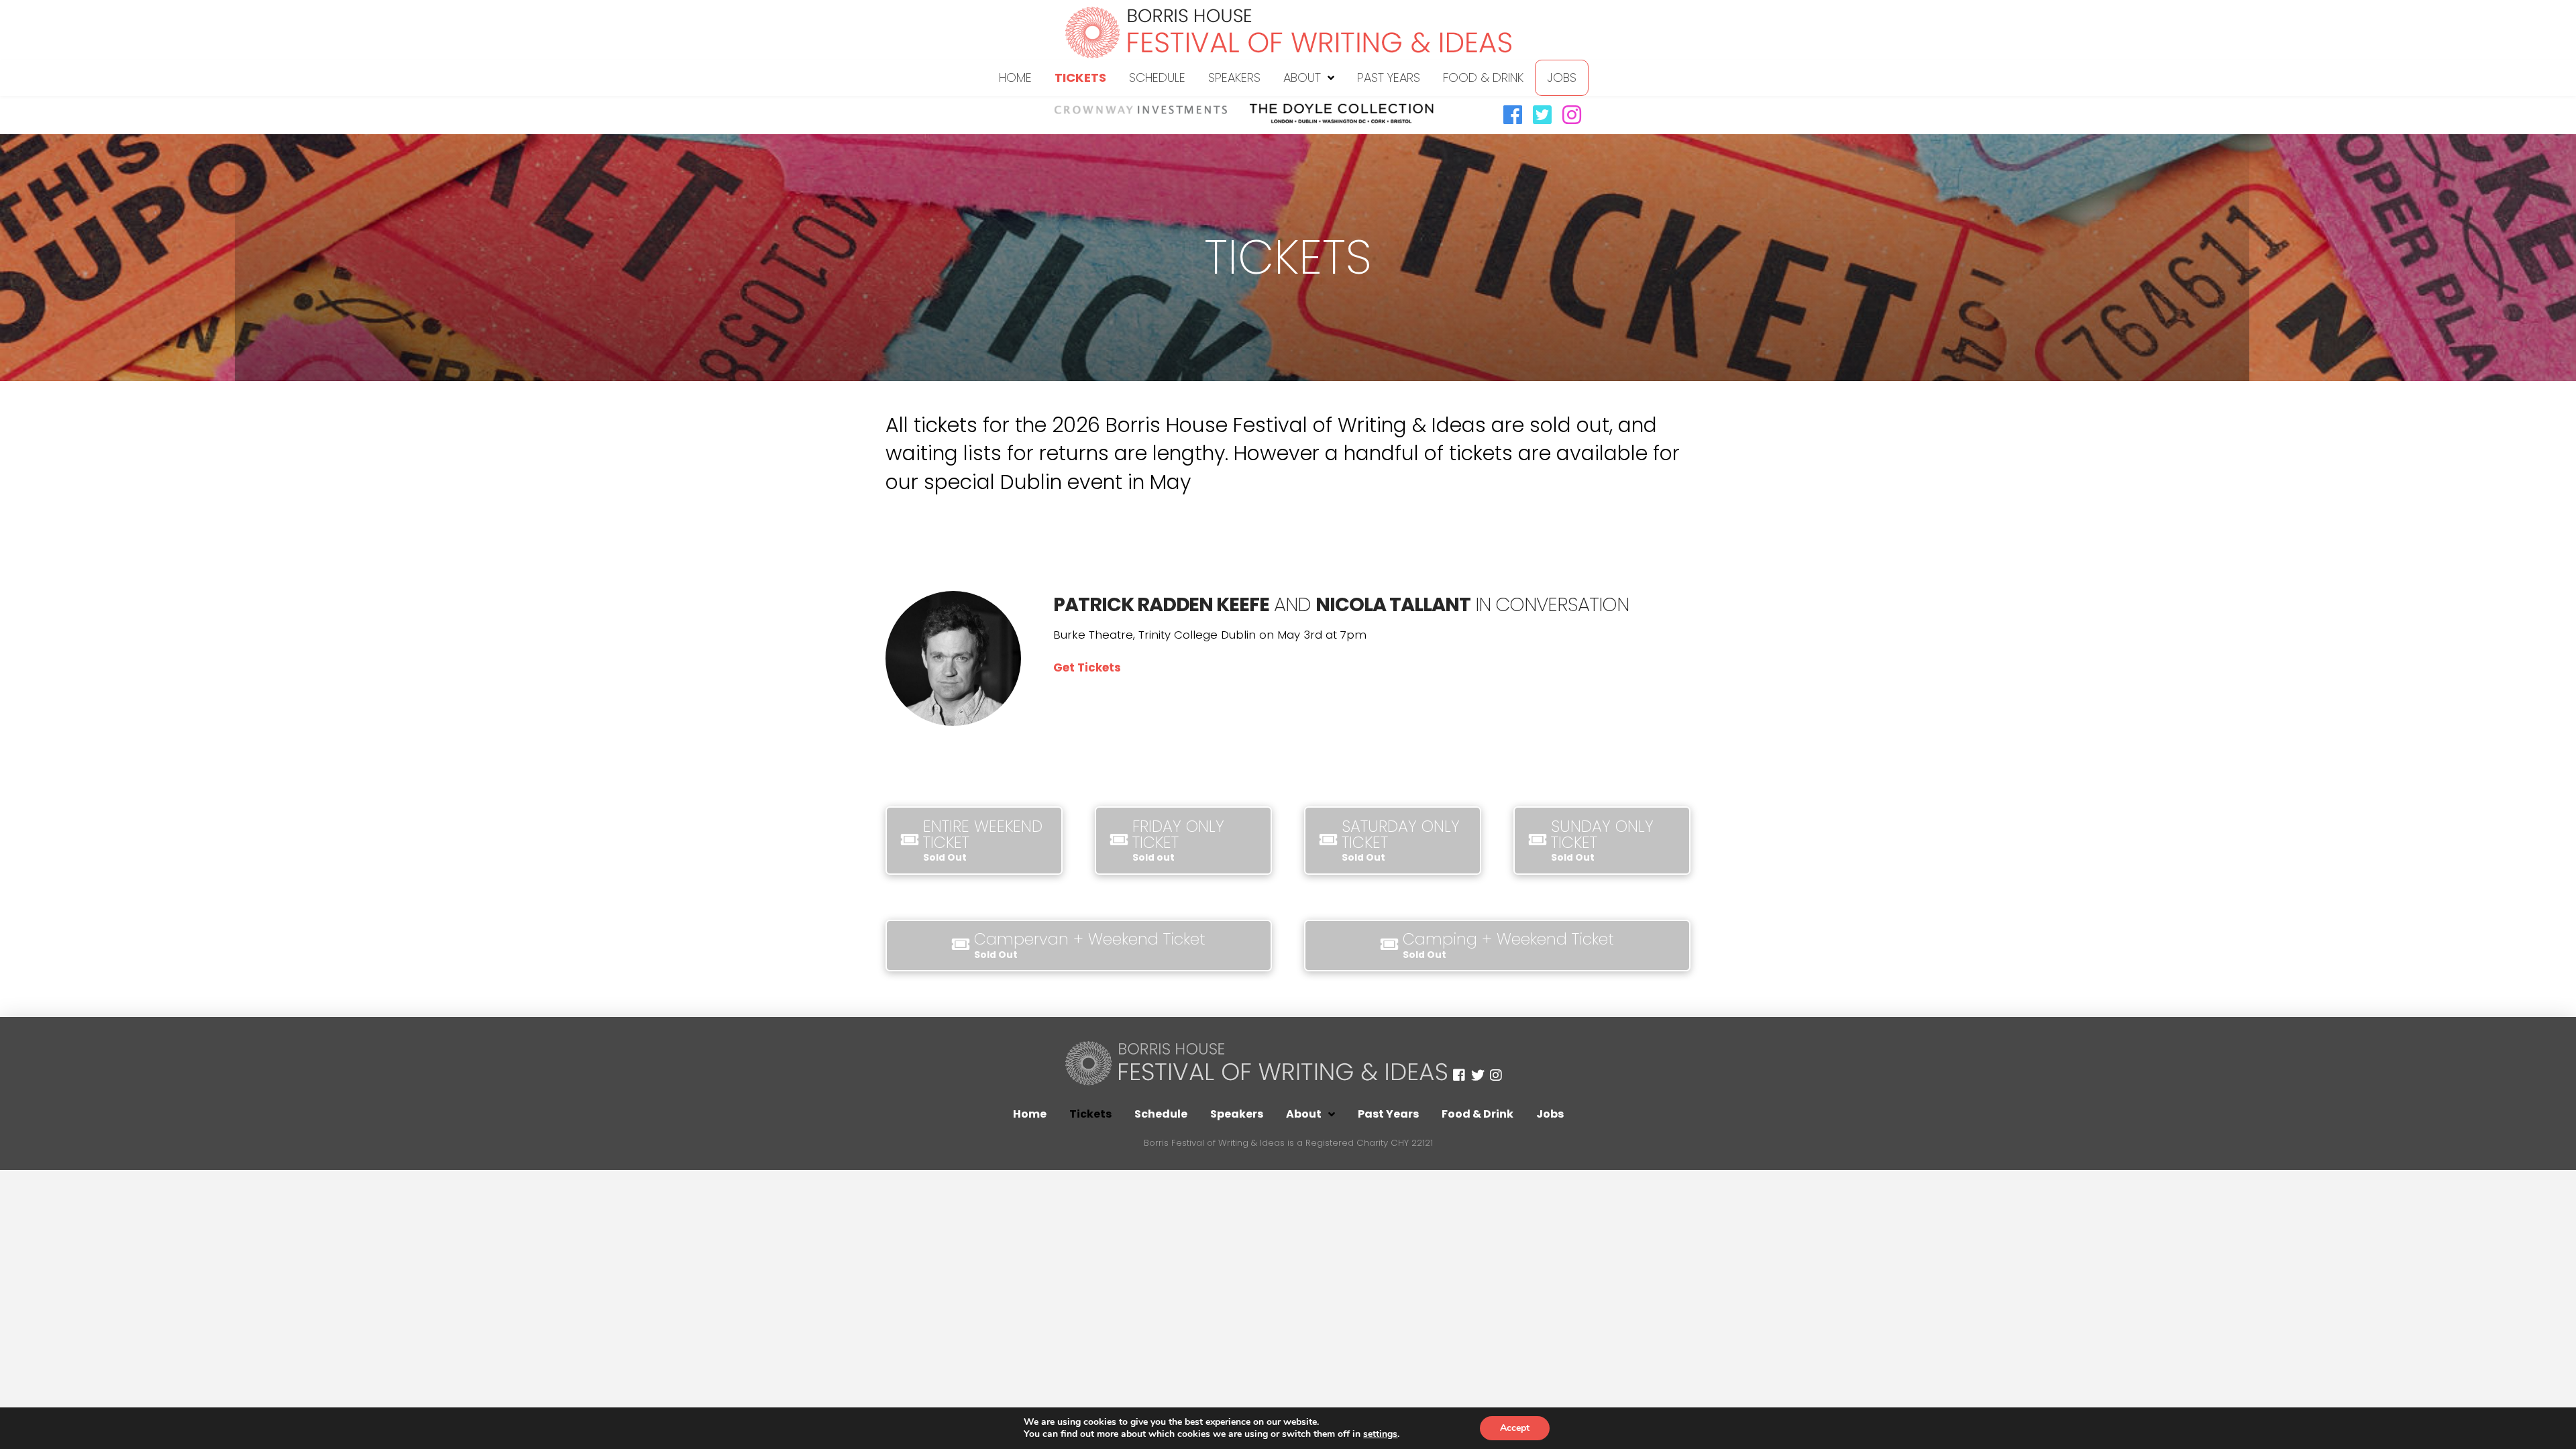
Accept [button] (1515, 1428)
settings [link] (1380, 1434)
